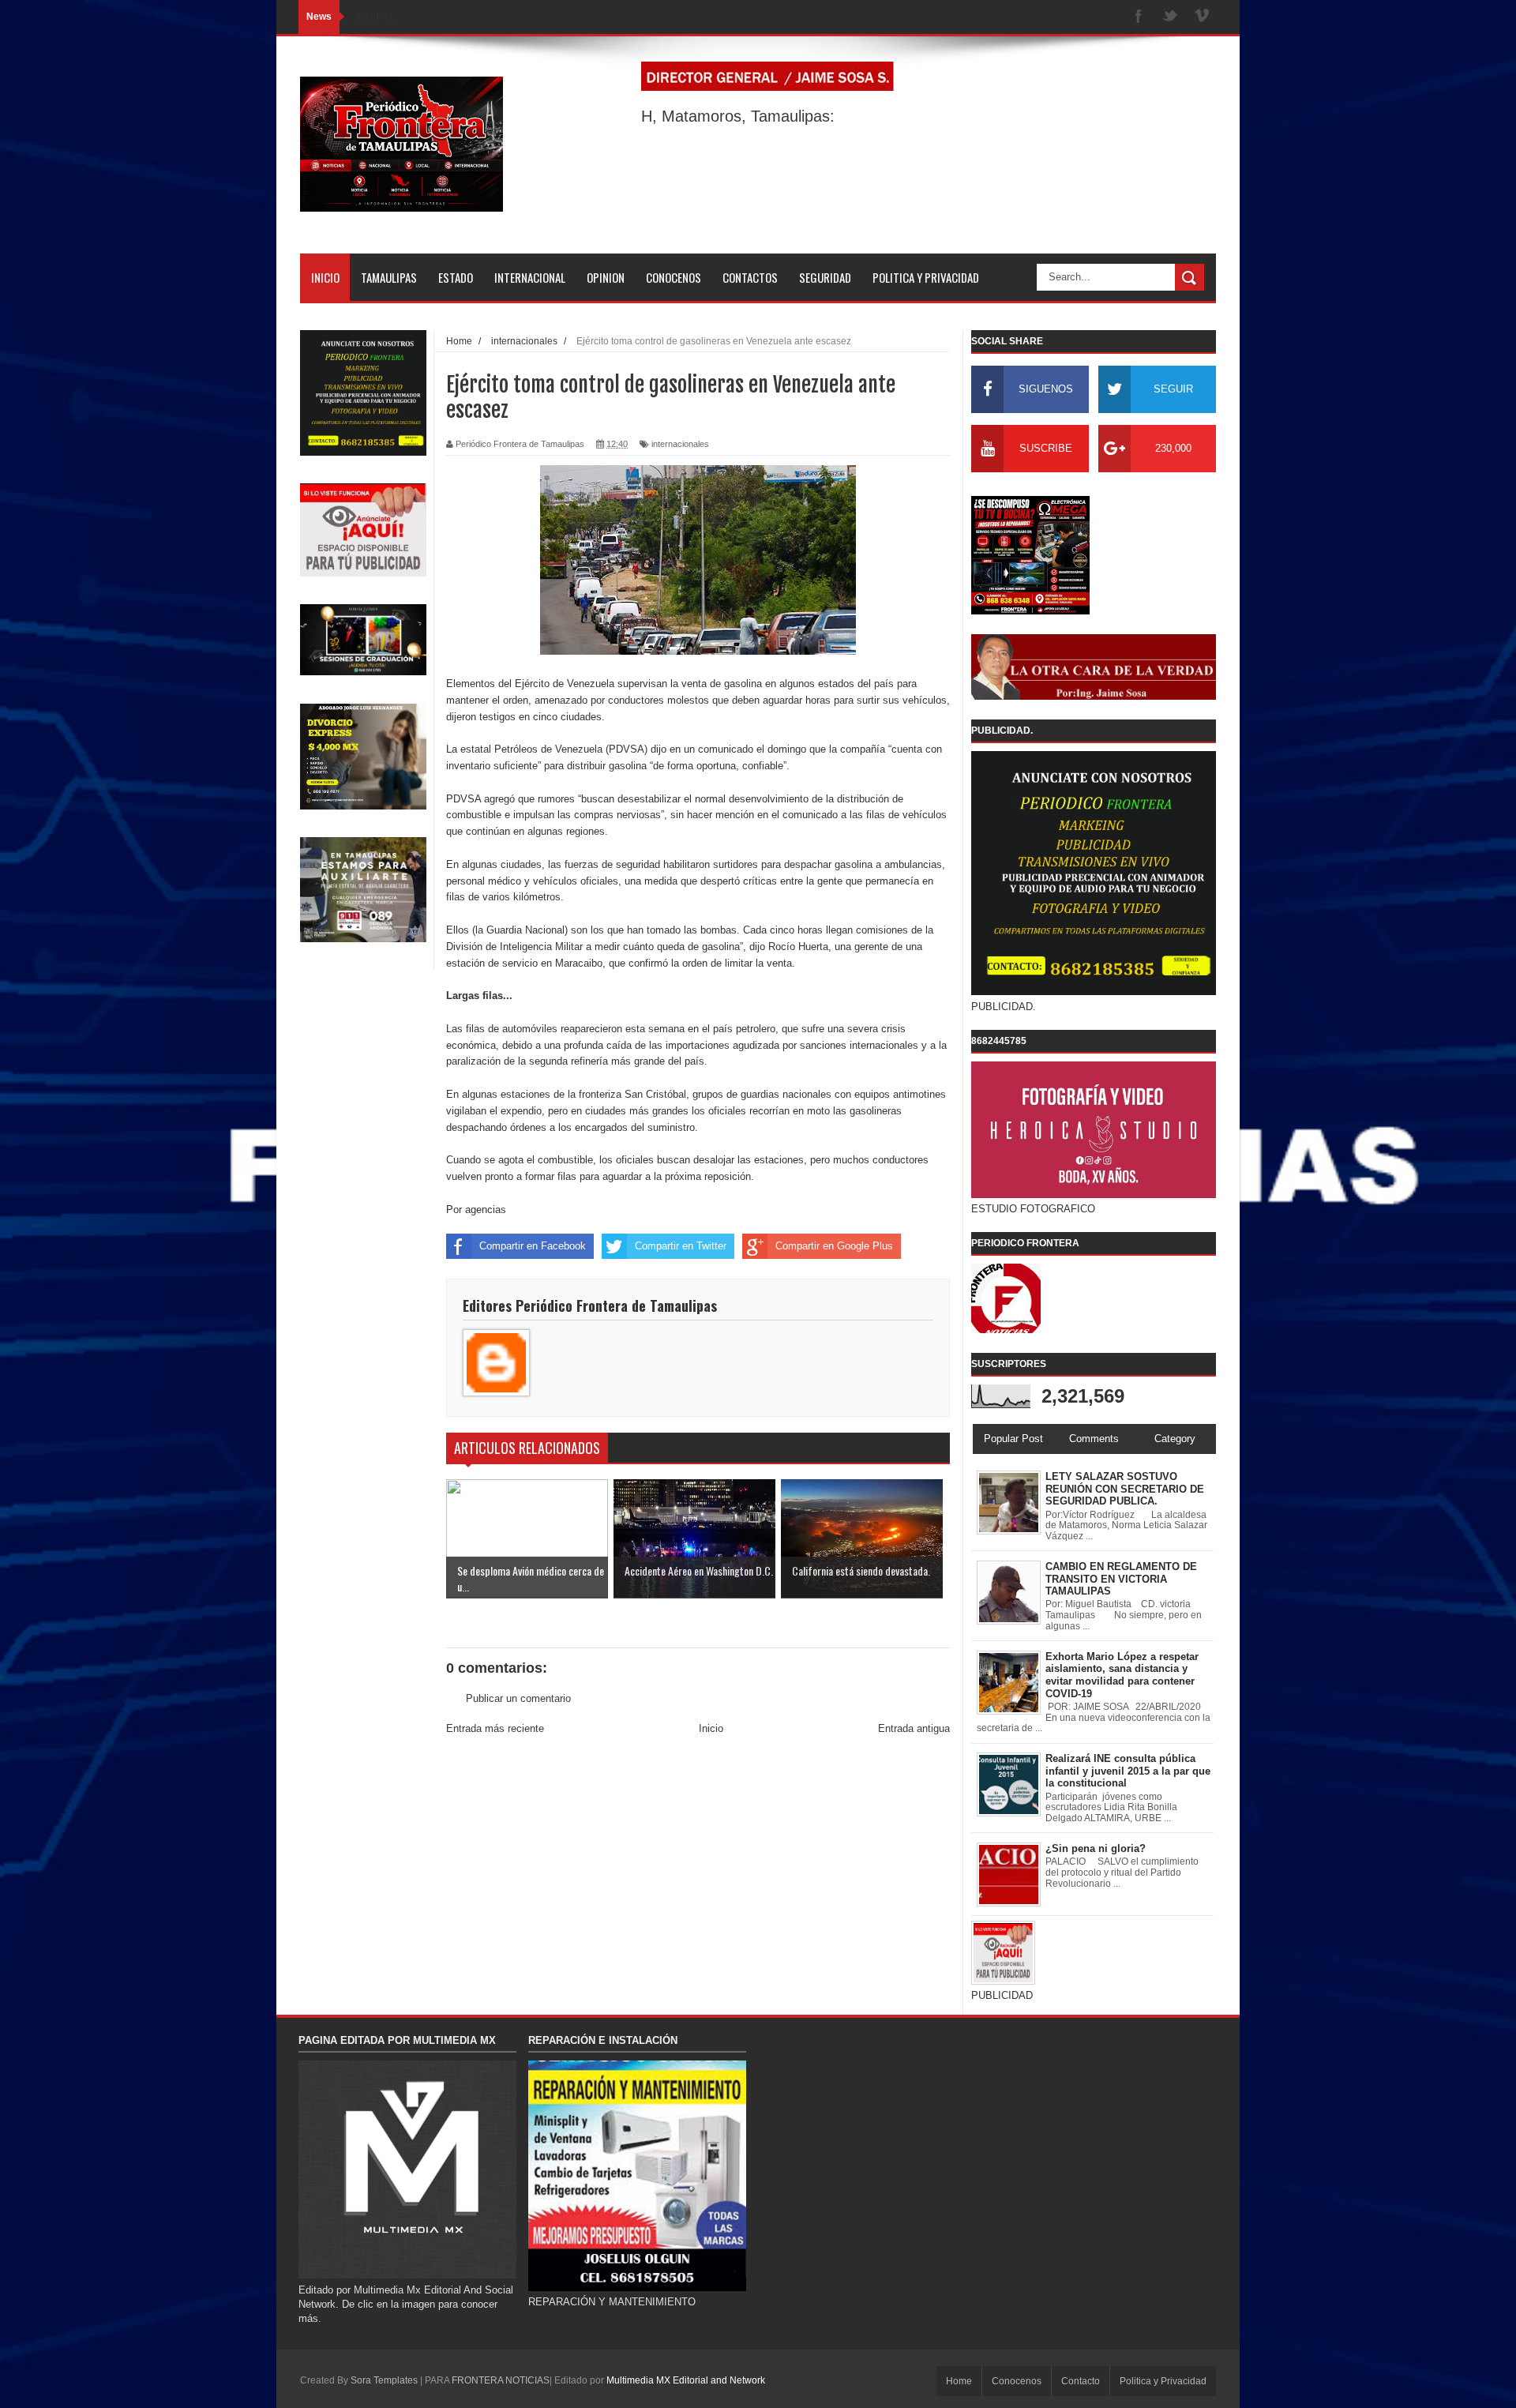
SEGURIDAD (825, 277)
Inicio (711, 1728)
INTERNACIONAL (530, 277)
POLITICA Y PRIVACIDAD (926, 277)
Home (959, 2381)
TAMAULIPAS (389, 277)
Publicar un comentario (518, 1698)
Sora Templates (384, 2380)
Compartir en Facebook (533, 1246)
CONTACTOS (750, 277)
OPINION (606, 277)
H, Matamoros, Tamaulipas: (738, 116)
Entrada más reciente (495, 1728)
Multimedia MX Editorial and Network (686, 2380)
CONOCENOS (674, 277)
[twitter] (1170, 17)
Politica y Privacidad (1163, 2381)
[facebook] (1139, 17)
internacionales (680, 444)
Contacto (1081, 2381)
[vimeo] (1202, 17)
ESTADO (456, 277)
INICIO (325, 277)
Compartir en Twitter (681, 1246)
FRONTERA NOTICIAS (501, 2380)
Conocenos (1017, 2381)
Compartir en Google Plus (834, 1246)
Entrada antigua (914, 1728)
